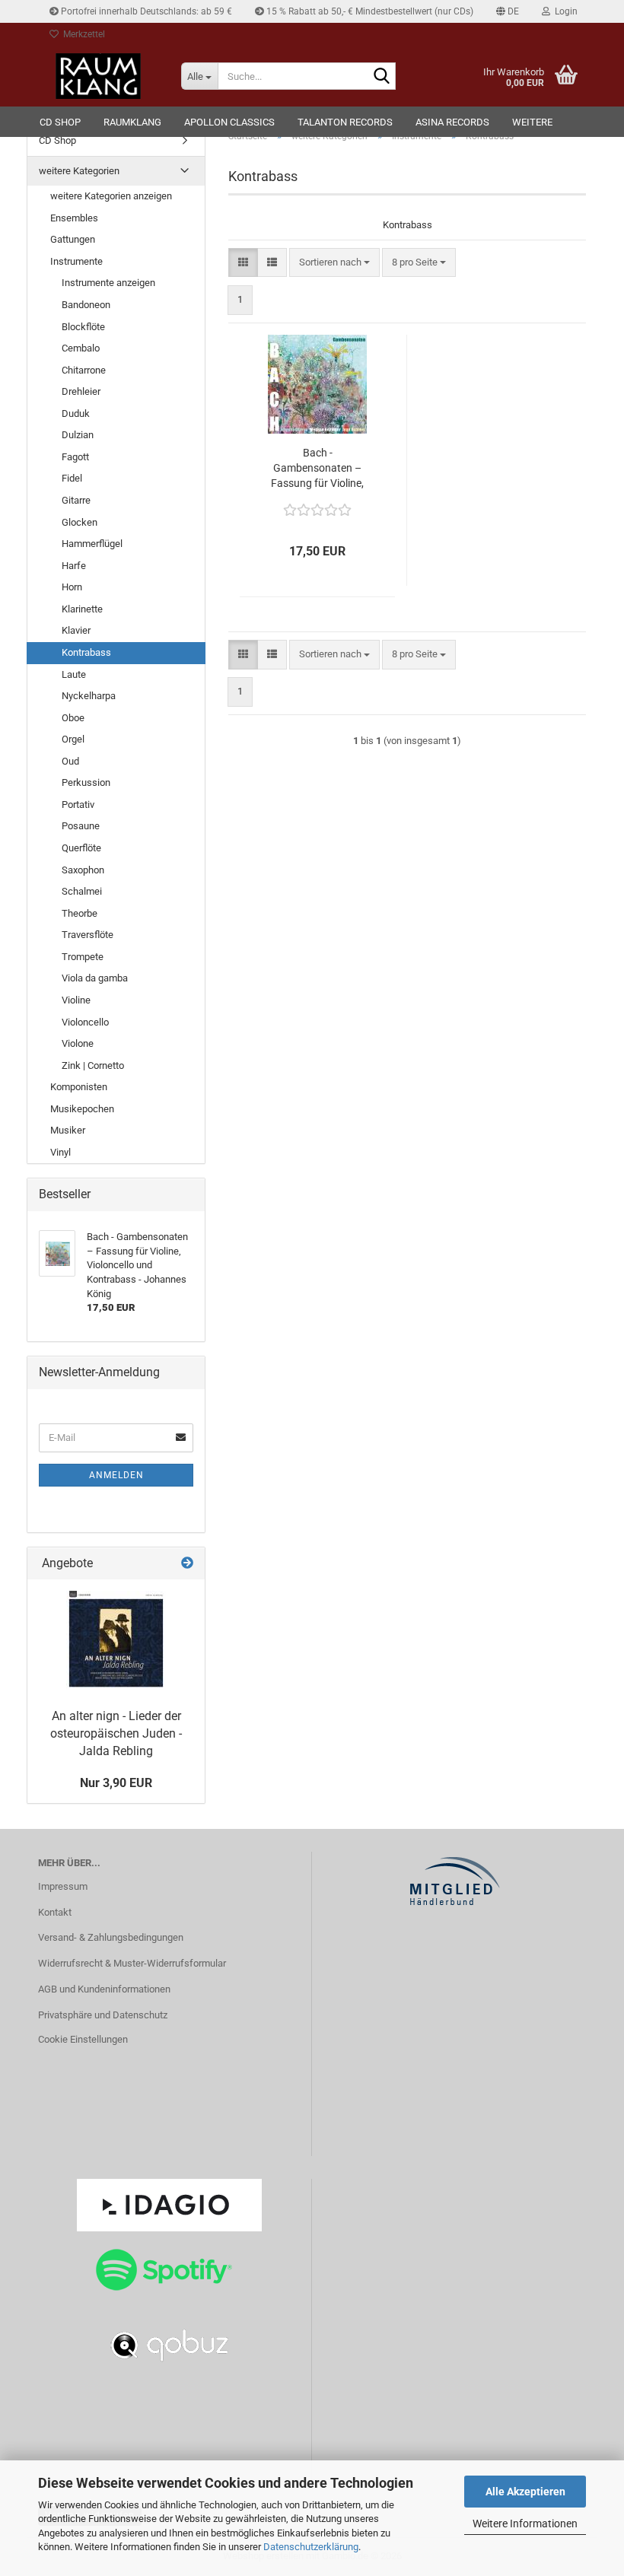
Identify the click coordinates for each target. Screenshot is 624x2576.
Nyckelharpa (89, 696)
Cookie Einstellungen (83, 2039)
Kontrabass (86, 652)
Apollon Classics (229, 122)
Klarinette (82, 609)
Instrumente (76, 261)
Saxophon (83, 870)
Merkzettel (82, 34)
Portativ (78, 805)
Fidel (72, 478)
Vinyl (60, 1152)
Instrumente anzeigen (108, 283)
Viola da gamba (95, 978)
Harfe (74, 566)
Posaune (81, 826)
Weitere (532, 122)
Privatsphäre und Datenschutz (103, 2015)
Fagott (75, 457)
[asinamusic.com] (98, 76)
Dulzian (78, 435)
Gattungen (73, 239)
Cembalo (81, 348)
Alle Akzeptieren (525, 2492)
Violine (76, 1000)
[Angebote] (187, 1564)
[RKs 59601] (116, 1640)
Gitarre (76, 500)
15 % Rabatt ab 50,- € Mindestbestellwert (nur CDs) (369, 11)
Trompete (83, 957)
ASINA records (452, 122)
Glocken (80, 522)
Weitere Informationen (525, 2524)
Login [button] (564, 11)
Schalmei (82, 891)
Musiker (68, 1130)
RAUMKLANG (132, 122)
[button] (508, 11)
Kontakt (55, 1912)
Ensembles (74, 218)
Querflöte (81, 848)
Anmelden (116, 1475)
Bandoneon (86, 305)
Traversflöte (88, 935)
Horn (72, 587)
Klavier (76, 630)
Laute (74, 674)
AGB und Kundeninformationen (104, 1989)
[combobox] (334, 263)
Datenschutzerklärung (311, 2547)
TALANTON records (345, 122)
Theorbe (80, 913)
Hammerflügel (92, 544)
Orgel (73, 739)
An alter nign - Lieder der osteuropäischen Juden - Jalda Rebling (116, 1733)
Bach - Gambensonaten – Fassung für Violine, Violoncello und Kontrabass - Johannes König (317, 469)
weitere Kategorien (79, 171)
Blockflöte (83, 327)
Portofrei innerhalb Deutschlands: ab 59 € (145, 11)
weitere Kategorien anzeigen (111, 196)
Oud (70, 761)
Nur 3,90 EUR (116, 1783)
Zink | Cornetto (93, 1065)
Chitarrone (84, 370)
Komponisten (79, 1087)
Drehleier (81, 391)
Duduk (76, 413)
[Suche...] (381, 77)
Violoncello (85, 1022)
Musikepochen (82, 1109)
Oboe (73, 718)
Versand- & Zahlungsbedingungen (111, 1937)
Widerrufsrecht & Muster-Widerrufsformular (132, 1963)
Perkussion (86, 782)
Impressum (63, 1886)
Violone (78, 1043)
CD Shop (60, 122)
